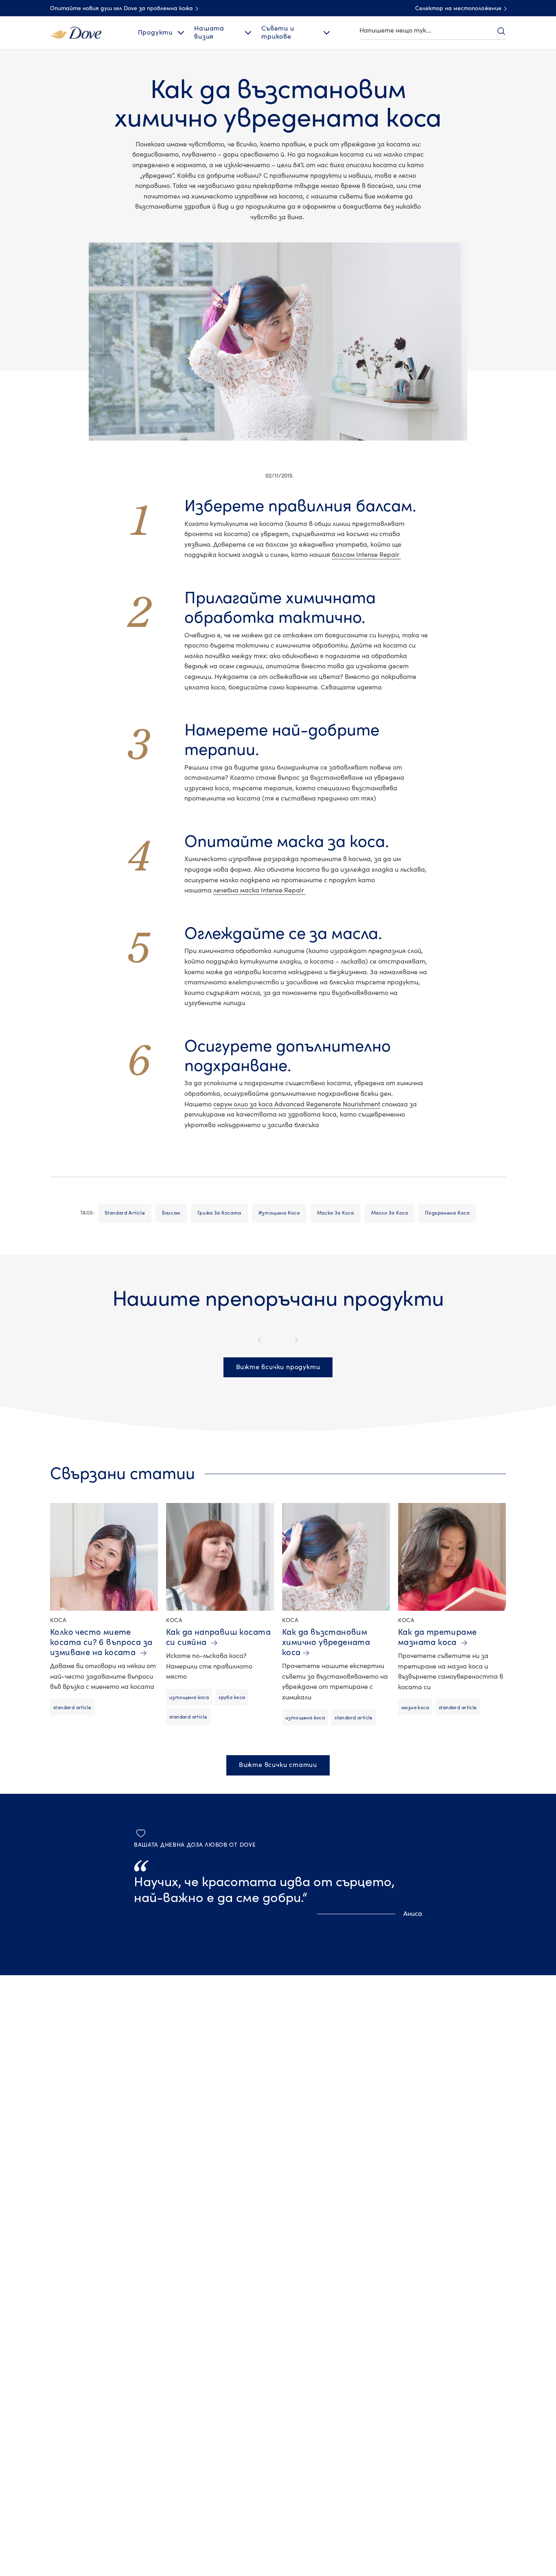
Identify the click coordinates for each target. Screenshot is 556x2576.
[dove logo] (76, 32)
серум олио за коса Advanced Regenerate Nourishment (297, 1104)
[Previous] (261, 1340)
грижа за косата (219, 1213)
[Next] (295, 1340)
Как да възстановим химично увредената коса (326, 1642)
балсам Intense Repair (366, 555)
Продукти (155, 33)
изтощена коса (279, 1213)
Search (501, 31)
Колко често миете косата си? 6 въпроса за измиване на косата (101, 1642)
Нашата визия (209, 32)
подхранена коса (447, 1213)
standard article (125, 1213)
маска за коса (336, 1213)
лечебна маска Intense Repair (259, 890)
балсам (171, 1213)
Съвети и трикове (278, 32)
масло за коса (390, 1213)
